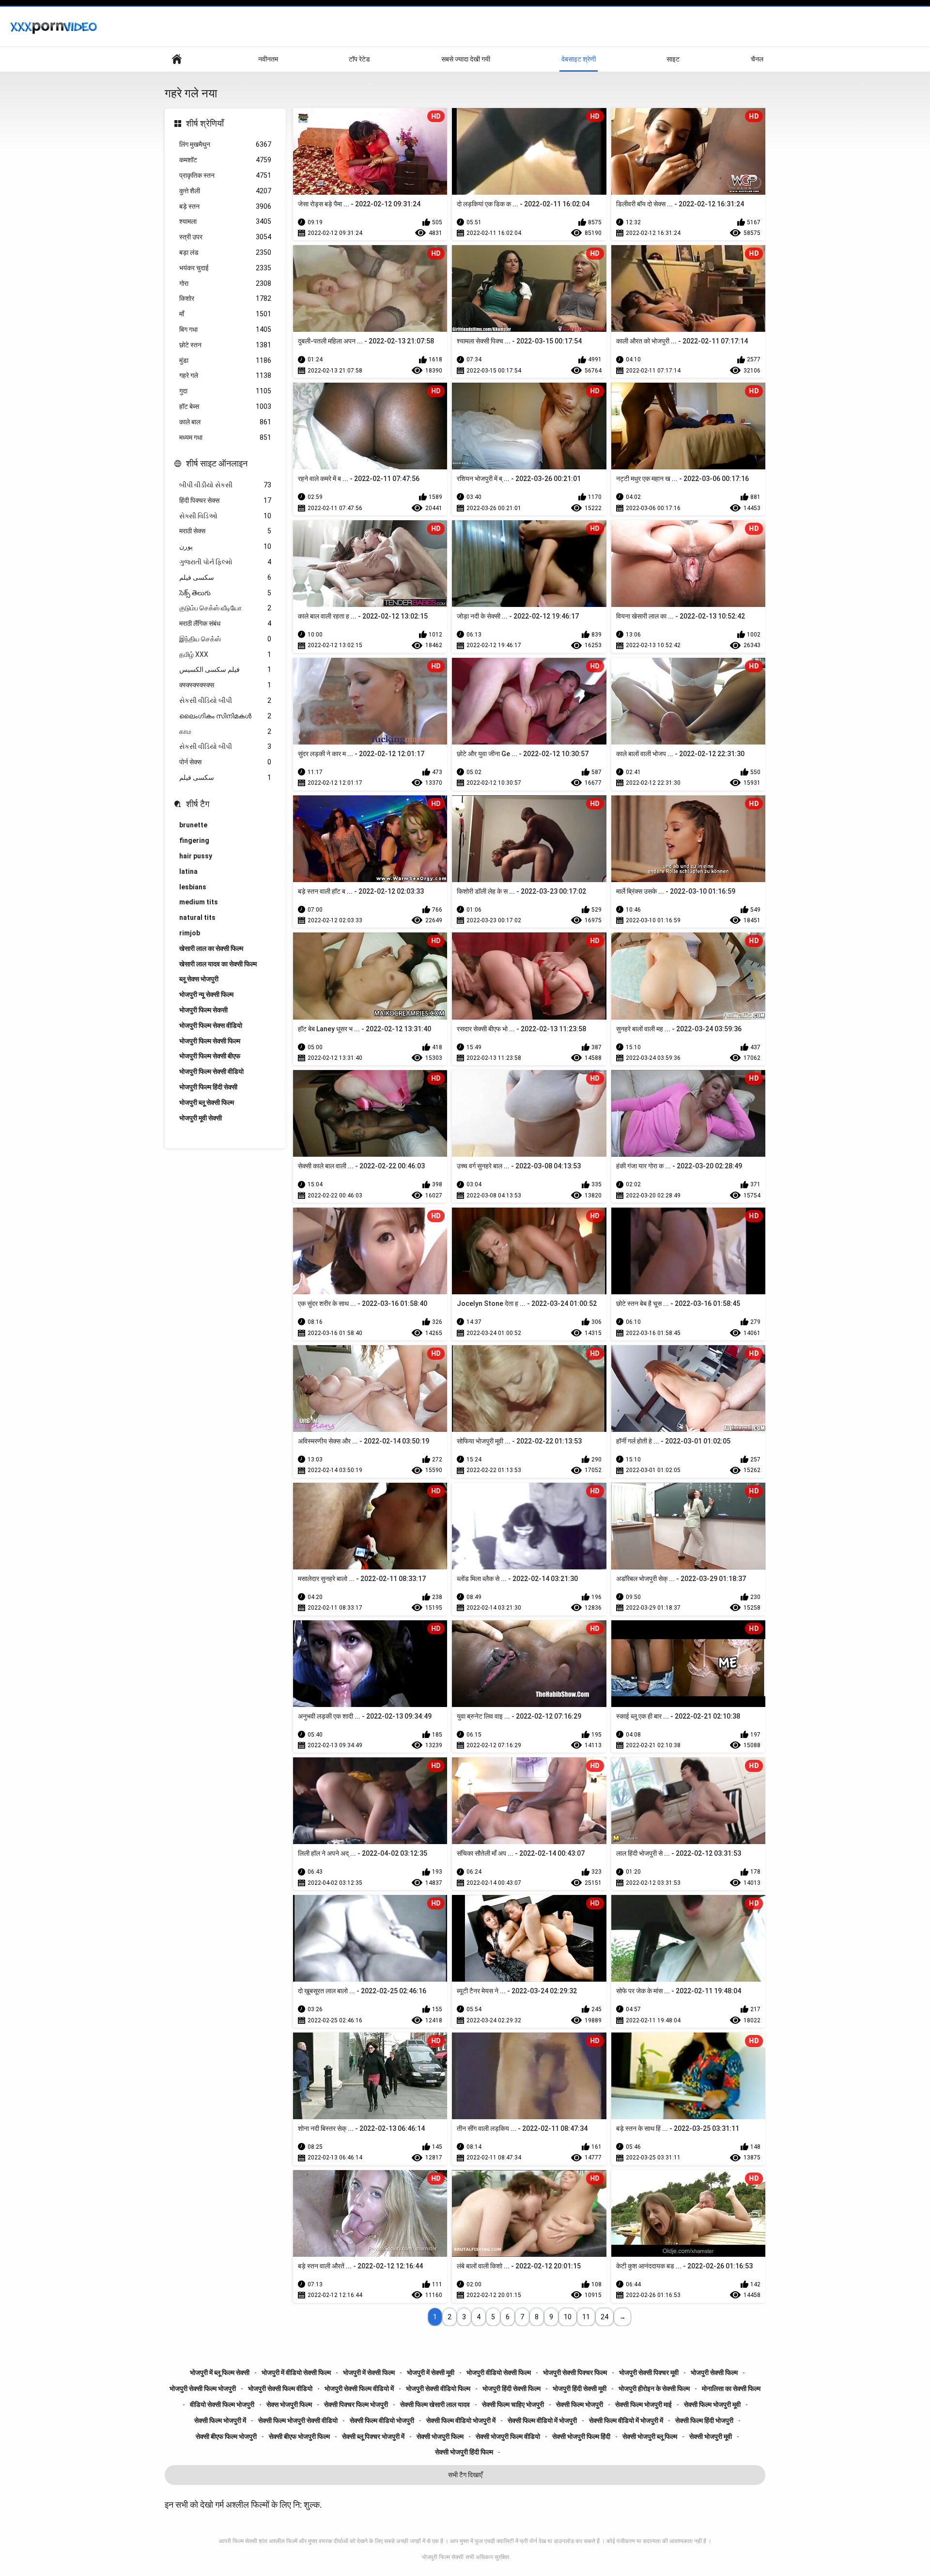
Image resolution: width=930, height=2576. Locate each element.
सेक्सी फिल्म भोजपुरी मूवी (712, 2405)
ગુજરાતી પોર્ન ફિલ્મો (225, 562)
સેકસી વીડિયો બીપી (225, 700)
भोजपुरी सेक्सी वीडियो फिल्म (438, 2389)
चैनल (757, 59)
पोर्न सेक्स (225, 762)
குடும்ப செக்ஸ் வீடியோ (225, 608)
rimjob (190, 933)
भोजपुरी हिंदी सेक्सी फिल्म (511, 2389)
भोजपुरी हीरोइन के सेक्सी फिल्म (654, 2389)
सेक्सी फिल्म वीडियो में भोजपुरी (542, 2421)
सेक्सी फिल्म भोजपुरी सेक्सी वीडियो (298, 2421)
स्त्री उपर (225, 237)
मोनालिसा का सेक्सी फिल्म (731, 2389)
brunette (193, 825)
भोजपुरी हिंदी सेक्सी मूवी (580, 2389)
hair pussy (196, 856)
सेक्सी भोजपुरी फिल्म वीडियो (508, 2436)
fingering (194, 840)
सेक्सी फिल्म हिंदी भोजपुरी (704, 2421)
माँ (225, 314)
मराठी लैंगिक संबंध (225, 623)
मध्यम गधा (225, 437)
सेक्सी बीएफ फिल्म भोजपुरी (226, 2436)
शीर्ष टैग (198, 804)
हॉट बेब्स (225, 406)
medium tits (199, 902)
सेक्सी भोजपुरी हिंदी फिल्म (464, 2452)
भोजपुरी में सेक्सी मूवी (431, 2373)
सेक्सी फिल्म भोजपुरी (580, 2405)
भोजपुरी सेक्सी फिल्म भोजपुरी (203, 2389)
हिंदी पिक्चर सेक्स (225, 500)
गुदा (225, 391)
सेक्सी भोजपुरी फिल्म (440, 2436)
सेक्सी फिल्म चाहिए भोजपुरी (513, 2405)
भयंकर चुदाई (225, 268)
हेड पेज (177, 59)
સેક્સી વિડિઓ (225, 516)
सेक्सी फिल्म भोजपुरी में (220, 2421)
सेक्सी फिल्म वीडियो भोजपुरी (382, 2421)
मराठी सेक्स (225, 531)
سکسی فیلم (225, 577)
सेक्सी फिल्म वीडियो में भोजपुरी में (626, 2421)
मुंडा (225, 360)
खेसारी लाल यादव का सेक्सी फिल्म (218, 964)
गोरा (225, 283)
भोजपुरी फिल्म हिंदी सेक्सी (208, 1087)
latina (188, 871)
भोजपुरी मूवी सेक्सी (201, 1118)
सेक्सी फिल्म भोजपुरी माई (643, 2405)
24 (604, 2317)
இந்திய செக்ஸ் (225, 639)
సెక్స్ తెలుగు (225, 593)
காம (225, 731)
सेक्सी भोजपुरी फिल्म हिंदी (581, 2436)
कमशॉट (225, 160)
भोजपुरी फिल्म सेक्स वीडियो (211, 1025)
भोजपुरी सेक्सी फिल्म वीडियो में (359, 2389)
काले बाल (225, 422)
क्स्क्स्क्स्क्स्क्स (225, 685)
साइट (673, 59)
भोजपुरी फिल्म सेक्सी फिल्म (210, 1041)
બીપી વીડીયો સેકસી (225, 485)
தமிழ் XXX (225, 654)
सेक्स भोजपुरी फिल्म (289, 2405)
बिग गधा (225, 329)
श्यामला (225, 221)
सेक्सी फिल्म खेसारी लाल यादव (435, 2405)
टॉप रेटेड (359, 59)
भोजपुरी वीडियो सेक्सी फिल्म (499, 2373)
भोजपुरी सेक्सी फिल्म (714, 2373)
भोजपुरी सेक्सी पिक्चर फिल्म (575, 2373)
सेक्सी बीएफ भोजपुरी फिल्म (299, 2436)
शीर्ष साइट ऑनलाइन (217, 463)
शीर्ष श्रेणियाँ (205, 123)
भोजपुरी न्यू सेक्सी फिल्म (206, 994)
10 (568, 2317)
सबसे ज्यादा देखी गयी (466, 59)
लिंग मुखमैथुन (225, 144)
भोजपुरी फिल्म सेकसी (203, 1010)
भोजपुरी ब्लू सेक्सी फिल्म (207, 1102)
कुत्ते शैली (225, 191)
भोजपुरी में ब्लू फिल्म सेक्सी (220, 2373)
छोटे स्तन (225, 345)
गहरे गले (225, 375)
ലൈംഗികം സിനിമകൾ (225, 716)
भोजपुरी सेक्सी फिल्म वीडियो (280, 2389)
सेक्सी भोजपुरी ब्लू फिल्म (650, 2436)
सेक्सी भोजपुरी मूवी (711, 2436)
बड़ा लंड (225, 252)
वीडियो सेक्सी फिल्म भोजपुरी (222, 2405)
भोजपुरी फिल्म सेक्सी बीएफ (210, 1056)
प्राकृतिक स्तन (225, 175)
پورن (225, 546)
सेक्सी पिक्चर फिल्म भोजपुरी (356, 2405)
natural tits (197, 917)
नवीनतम (268, 59)
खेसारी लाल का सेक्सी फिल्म (211, 948)
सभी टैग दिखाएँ (465, 2475)
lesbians (193, 887)
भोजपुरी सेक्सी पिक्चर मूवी (649, 2373)
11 (586, 2317)
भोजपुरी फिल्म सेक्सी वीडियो (211, 1071)
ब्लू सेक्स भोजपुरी (199, 979)
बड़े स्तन (225, 206)
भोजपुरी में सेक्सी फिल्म (369, 2373)
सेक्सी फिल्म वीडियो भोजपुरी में (461, 2421)
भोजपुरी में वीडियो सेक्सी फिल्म (296, 2373)
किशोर (225, 298)
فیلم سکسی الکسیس (225, 669)
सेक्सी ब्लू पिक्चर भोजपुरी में (373, 2436)
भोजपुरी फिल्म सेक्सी (443, 2557)
